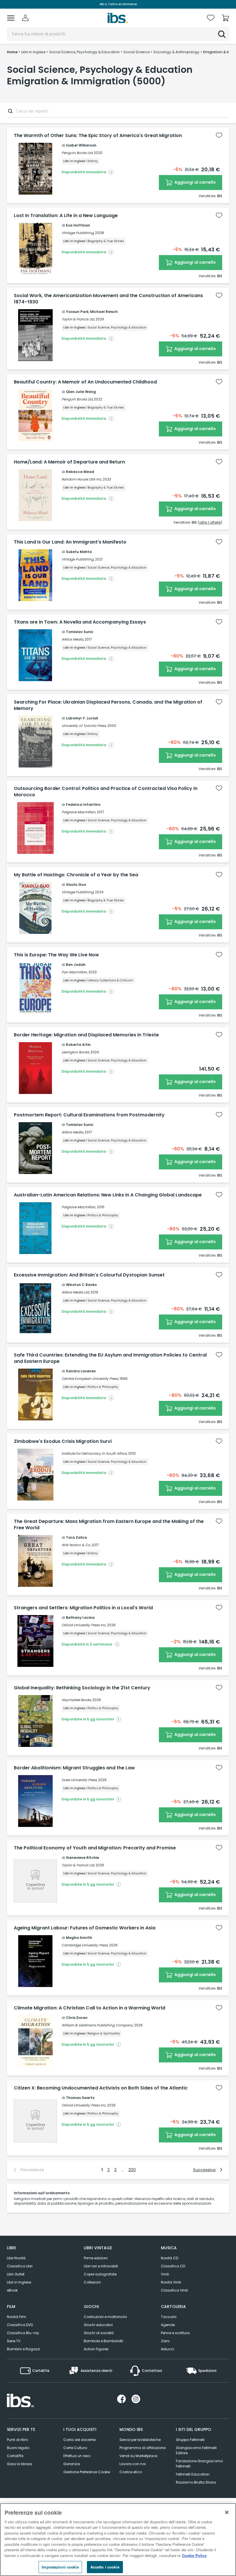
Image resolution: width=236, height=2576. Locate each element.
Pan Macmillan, (75, 972)
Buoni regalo (18, 2448)
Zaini (165, 2341)
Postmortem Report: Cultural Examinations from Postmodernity (89, 1115)
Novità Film (17, 2317)
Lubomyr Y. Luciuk (82, 718)
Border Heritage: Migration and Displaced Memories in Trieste (86, 1035)
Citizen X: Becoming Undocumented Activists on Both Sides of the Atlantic (101, 2088)
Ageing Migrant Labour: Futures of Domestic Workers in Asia (85, 1928)
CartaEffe (15, 2456)
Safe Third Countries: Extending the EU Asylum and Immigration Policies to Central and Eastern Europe (110, 1358)
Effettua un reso (77, 2456)
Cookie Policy (194, 2555)
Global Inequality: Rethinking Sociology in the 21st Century (82, 1688)
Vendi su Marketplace (138, 2456)
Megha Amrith (79, 1938)
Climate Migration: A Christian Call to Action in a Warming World (90, 2008)
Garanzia (72, 2464)
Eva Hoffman (78, 225)
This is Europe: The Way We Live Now (56, 955)
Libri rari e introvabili (101, 2266)
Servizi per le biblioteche (140, 2440)
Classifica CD (173, 2266)
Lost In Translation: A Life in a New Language (66, 216)
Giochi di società (99, 2333)
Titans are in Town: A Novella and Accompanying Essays (80, 622)
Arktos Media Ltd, (76, 1292)
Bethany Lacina (80, 1617)
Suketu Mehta (79, 552)
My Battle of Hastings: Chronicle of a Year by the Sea (76, 875)
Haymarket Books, (77, 1700)
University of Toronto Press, (84, 726)
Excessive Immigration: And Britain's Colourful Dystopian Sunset (89, 1275)
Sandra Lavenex (81, 1371)
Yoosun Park (77, 312)
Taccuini (169, 2317)
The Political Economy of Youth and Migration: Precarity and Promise (95, 1848)
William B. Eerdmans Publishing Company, (97, 2025)
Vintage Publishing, (78, 233)
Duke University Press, (79, 1780)
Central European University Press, (90, 1379)
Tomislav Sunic (80, 632)
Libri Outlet (16, 2274)
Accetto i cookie (105, 2567)
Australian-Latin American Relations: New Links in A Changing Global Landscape (108, 1195)
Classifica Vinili (174, 2290)
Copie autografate (100, 2274)
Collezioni (92, 2282)
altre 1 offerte (210, 522)
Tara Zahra (76, 1537)
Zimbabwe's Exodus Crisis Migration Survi (63, 1441)
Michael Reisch (104, 312)
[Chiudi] (227, 2512)
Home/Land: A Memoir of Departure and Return (69, 462)
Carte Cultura (75, 2448)
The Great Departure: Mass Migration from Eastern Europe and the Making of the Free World (109, 1525)
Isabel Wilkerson (81, 145)
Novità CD (170, 2258)
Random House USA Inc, (82, 479)
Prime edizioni (96, 2258)
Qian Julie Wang (81, 392)
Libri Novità (16, 2258)
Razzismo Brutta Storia (196, 2482)
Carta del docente (79, 2440)
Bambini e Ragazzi (23, 2349)
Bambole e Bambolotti (103, 2341)
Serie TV (14, 2341)
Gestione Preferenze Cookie (87, 2472)
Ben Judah (76, 965)
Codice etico (131, 2472)
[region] (118, 2540)
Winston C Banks (81, 1285)
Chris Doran (77, 2018)
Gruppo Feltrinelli (190, 2440)
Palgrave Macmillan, (79, 812)
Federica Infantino (83, 804)
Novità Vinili (171, 2282)
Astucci (168, 2349)
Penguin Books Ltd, (77, 153)
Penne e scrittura (175, 2333)
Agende (168, 2325)
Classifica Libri (20, 2266)
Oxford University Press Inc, (84, 1625)
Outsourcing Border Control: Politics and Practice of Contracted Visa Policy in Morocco (106, 792)
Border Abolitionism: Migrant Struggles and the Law (74, 1768)
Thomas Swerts (80, 2098)
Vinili (165, 2274)
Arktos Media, (73, 639)
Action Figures (96, 2349)
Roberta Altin (78, 1045)
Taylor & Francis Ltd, (78, 319)
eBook (12, 2290)
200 (132, 2170)
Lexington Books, (76, 1052)
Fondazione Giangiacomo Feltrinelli (199, 2464)
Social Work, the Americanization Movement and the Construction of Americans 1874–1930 (108, 299)
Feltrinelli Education (193, 2474)
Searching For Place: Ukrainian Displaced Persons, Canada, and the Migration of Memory (108, 705)
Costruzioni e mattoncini (105, 2317)
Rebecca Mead (80, 472)
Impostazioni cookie (60, 2567)
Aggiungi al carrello (195, 182)
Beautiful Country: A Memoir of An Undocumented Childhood (85, 382)
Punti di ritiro (17, 2440)
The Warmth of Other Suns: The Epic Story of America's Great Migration (98, 136)
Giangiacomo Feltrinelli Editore (196, 2450)
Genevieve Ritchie (82, 1858)
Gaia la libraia (20, 2464)
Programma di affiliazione (142, 2448)
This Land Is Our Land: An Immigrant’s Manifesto (70, 542)
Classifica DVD (20, 2325)
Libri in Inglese (19, 2282)
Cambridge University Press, (85, 1945)
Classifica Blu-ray (23, 2333)
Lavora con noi (133, 2464)
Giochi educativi (98, 2325)
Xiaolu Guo (76, 885)
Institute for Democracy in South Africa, (94, 1453)
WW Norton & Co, (76, 1545)
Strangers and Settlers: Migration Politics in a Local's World (83, 1608)
